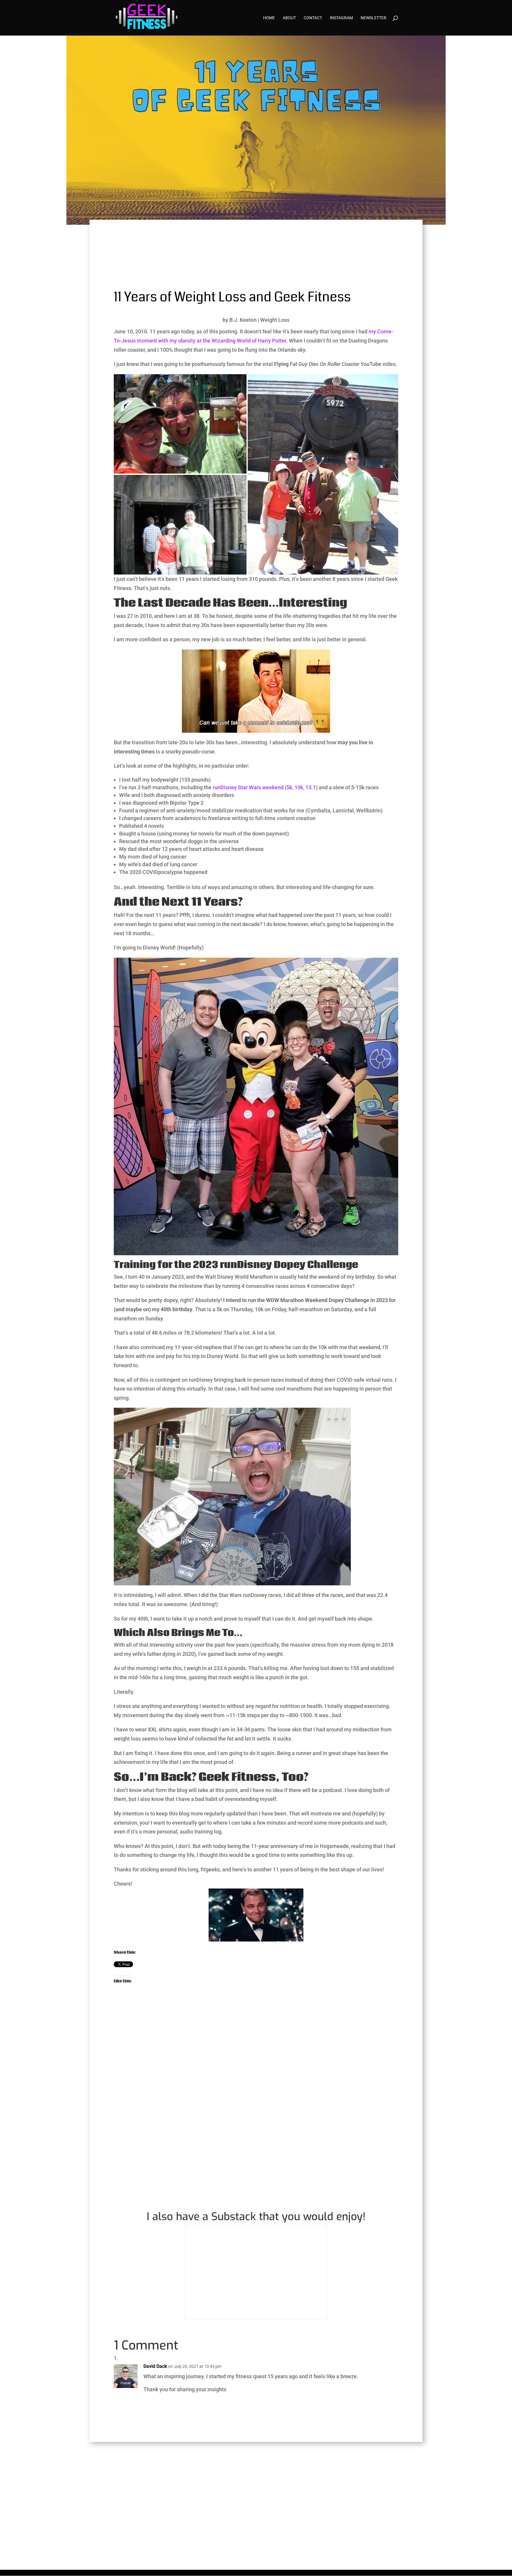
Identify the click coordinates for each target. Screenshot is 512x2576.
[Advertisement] (256, 2080)
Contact (313, 18)
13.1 (311, 787)
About (289, 18)
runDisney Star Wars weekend (248, 787)
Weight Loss (275, 320)
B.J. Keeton (243, 320)
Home (269, 18)
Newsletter (373, 18)
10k (299, 787)
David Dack (155, 2366)
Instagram (341, 18)
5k (289, 787)
